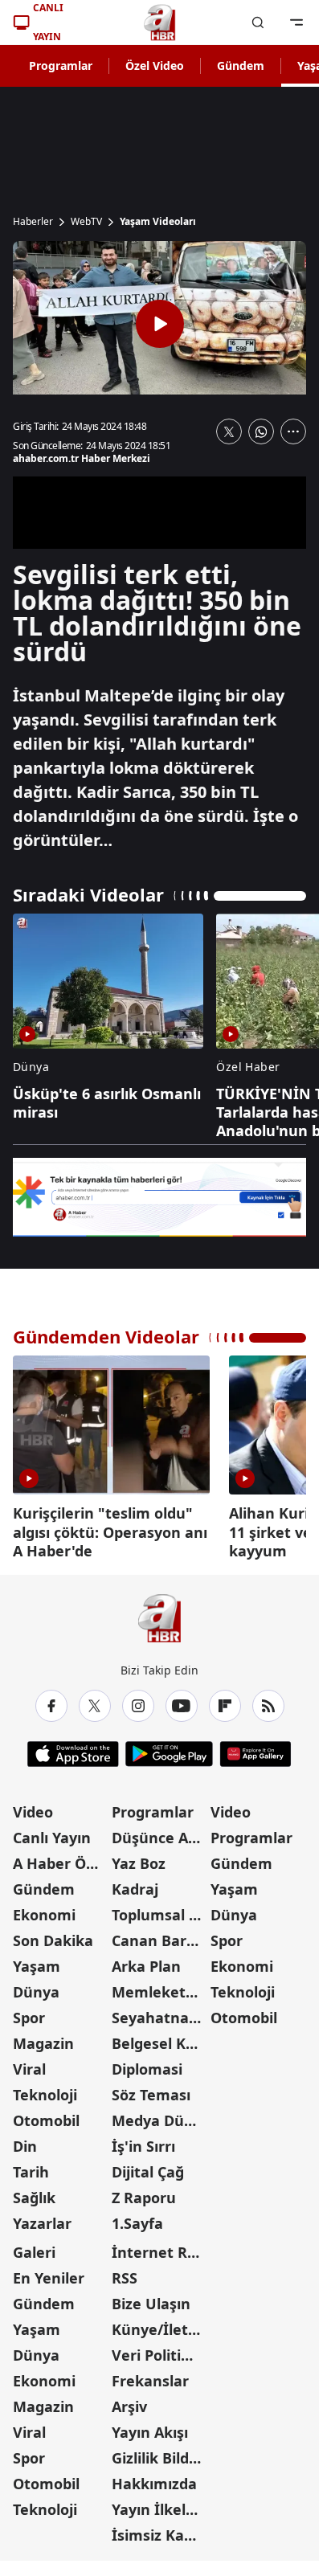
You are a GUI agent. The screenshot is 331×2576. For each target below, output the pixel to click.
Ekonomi (44, 1909)
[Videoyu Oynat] (160, 324)
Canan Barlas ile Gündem (159, 1935)
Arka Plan (146, 1961)
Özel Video (155, 65)
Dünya (36, 1986)
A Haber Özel (59, 1858)
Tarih (31, 2166)
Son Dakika (53, 1935)
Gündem (241, 65)
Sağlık (34, 2192)
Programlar (61, 65)
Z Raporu (144, 2192)
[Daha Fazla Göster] (293, 431)
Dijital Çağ (148, 2166)
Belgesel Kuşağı (159, 2038)
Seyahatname (159, 2012)
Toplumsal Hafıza (159, 1909)
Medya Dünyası (159, 2115)
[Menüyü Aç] (296, 22)
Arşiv (129, 2401)
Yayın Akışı (150, 2427)
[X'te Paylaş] (229, 431)
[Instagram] (138, 1700)
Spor (29, 2012)
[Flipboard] (225, 1700)
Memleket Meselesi (159, 1986)
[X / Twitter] (95, 1700)
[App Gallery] (255, 1748)
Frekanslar (150, 2375)
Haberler (33, 222)
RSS (125, 2272)
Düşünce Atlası (159, 1832)
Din (25, 2141)
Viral (29, 2063)
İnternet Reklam (159, 2247)
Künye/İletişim (159, 2324)
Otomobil (46, 2115)
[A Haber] (160, 22)
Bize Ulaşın (151, 2298)
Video (33, 1806)
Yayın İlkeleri (158, 2504)
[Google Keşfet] (159, 1198)
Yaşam (37, 1961)
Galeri (34, 2247)
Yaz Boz (139, 1858)
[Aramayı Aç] (258, 22)
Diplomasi (147, 2063)
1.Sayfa (137, 2218)
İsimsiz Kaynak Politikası (159, 2529)
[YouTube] (182, 1700)
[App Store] (73, 1748)
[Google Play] (169, 1748)
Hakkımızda (154, 2478)
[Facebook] (51, 1700)
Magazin (43, 2038)
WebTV (86, 222)
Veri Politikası (159, 2349)
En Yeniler (49, 2272)
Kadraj (135, 1883)
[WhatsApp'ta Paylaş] (261, 431)
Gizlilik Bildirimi (159, 2452)
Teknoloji (45, 2089)
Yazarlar (42, 2218)
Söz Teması (151, 2089)
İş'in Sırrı (143, 2141)
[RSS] (268, 1700)
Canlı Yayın (52, 1832)
